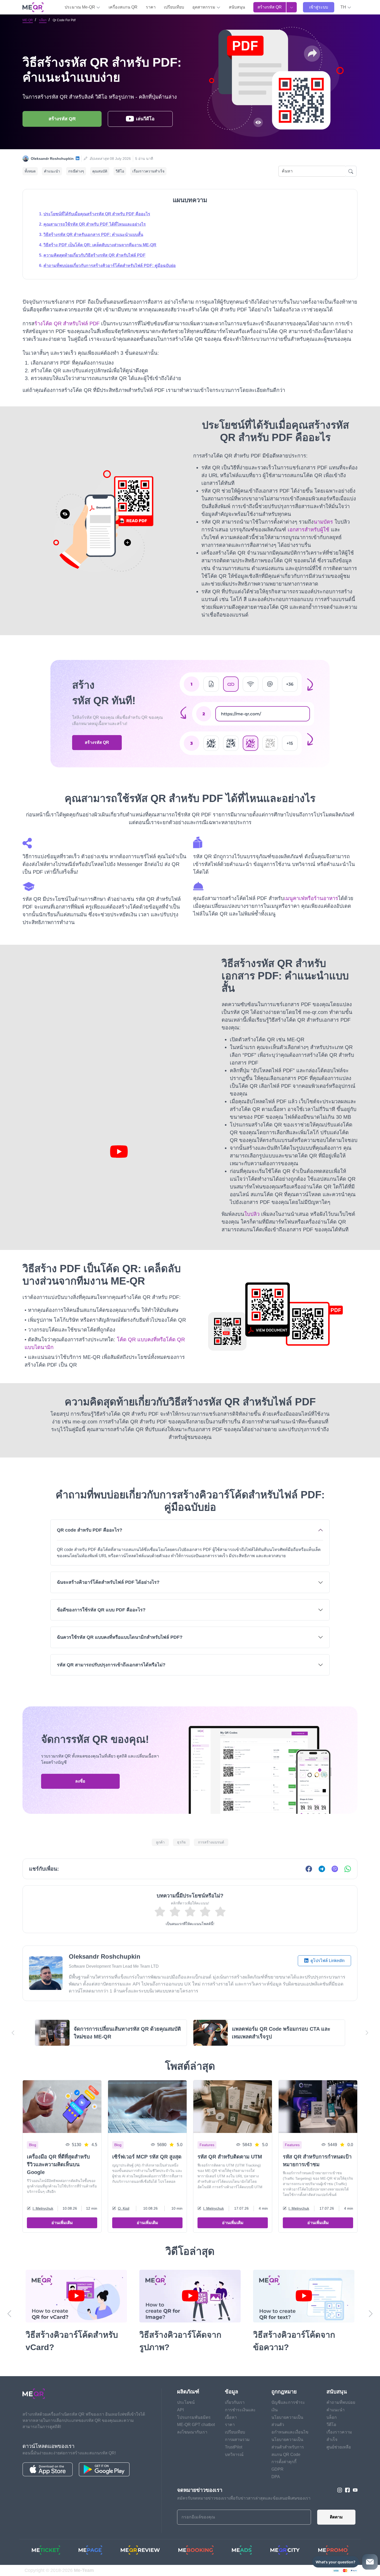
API (180, 2410)
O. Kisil (124, 2208)
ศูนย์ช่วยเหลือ (339, 2447)
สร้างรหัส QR (270, 7)
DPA (276, 2477)
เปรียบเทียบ (174, 7)
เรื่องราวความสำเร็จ (148, 171)
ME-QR (28, 20)
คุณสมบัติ (100, 171)
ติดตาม (336, 2517)
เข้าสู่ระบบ (319, 7)
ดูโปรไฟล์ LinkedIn (327, 1961)
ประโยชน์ (186, 2402)
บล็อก (43, 20)
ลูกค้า (160, 1842)
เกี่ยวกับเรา (235, 2402)
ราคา (151, 7)
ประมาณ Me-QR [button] (80, 7)
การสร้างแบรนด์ (211, 1842)
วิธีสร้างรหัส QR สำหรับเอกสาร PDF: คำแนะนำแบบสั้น (93, 235)
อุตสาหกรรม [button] (204, 7)
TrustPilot (234, 2447)
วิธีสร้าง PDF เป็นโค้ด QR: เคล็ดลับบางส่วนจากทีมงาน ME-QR (100, 245)
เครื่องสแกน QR (123, 7)
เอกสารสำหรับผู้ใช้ (309, 530)
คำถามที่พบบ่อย (341, 2402)
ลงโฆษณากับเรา (192, 2432)
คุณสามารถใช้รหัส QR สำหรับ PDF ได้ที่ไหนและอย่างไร (95, 224)
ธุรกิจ (181, 1842)
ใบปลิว (252, 1214)
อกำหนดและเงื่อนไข (290, 2432)
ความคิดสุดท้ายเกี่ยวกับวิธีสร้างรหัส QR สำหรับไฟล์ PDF (94, 255)
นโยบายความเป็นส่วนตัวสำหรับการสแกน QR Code (288, 2447)
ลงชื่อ (80, 1781)
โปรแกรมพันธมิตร (194, 2417)
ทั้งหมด (30, 171)
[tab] (190, 1542)
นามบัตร (323, 522)
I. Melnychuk (43, 2208)
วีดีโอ (120, 171)
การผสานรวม (237, 2440)
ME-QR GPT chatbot (196, 2425)
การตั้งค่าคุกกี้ (284, 2462)
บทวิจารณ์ (234, 2455)
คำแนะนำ (52, 171)
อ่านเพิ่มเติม (62, 2223)
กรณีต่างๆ (76, 171)
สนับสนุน (237, 7)
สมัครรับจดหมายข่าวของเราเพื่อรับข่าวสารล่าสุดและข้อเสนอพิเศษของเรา (244, 2498)
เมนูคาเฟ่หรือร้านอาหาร (311, 898)
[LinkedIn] (78, 159)
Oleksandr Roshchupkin (52, 159)
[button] (346, 7)
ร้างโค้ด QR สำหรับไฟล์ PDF (67, 324)
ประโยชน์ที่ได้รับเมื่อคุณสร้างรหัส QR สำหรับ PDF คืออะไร (97, 214)
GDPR (278, 2469)
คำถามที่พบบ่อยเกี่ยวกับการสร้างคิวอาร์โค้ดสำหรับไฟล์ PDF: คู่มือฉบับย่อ (110, 266)
